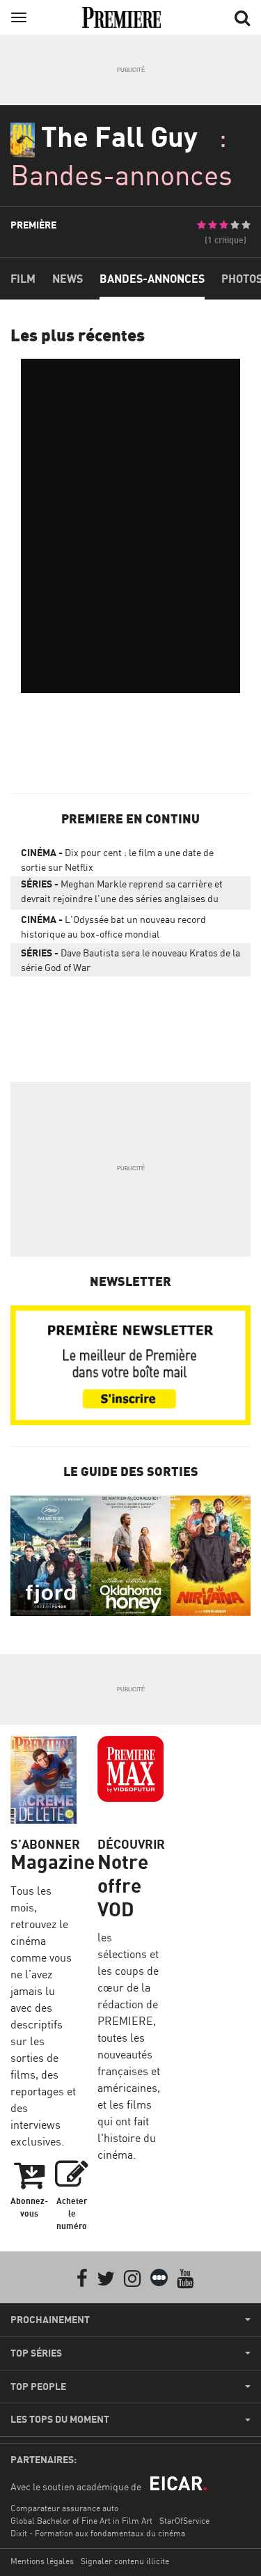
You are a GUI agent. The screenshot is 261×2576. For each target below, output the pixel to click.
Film (23, 279)
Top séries (36, 2353)
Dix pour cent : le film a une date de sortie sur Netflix (117, 860)
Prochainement (50, 2320)
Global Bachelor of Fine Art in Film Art (81, 2521)
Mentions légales (42, 2561)
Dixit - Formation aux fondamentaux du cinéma (98, 2533)
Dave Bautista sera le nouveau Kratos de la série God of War (130, 960)
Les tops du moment (60, 2419)
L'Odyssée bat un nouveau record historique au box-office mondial (113, 926)
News (68, 279)
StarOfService (184, 2521)
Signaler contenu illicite (125, 2561)
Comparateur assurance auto (64, 2508)
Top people (38, 2387)
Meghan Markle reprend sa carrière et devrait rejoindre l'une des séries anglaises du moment (122, 894)
